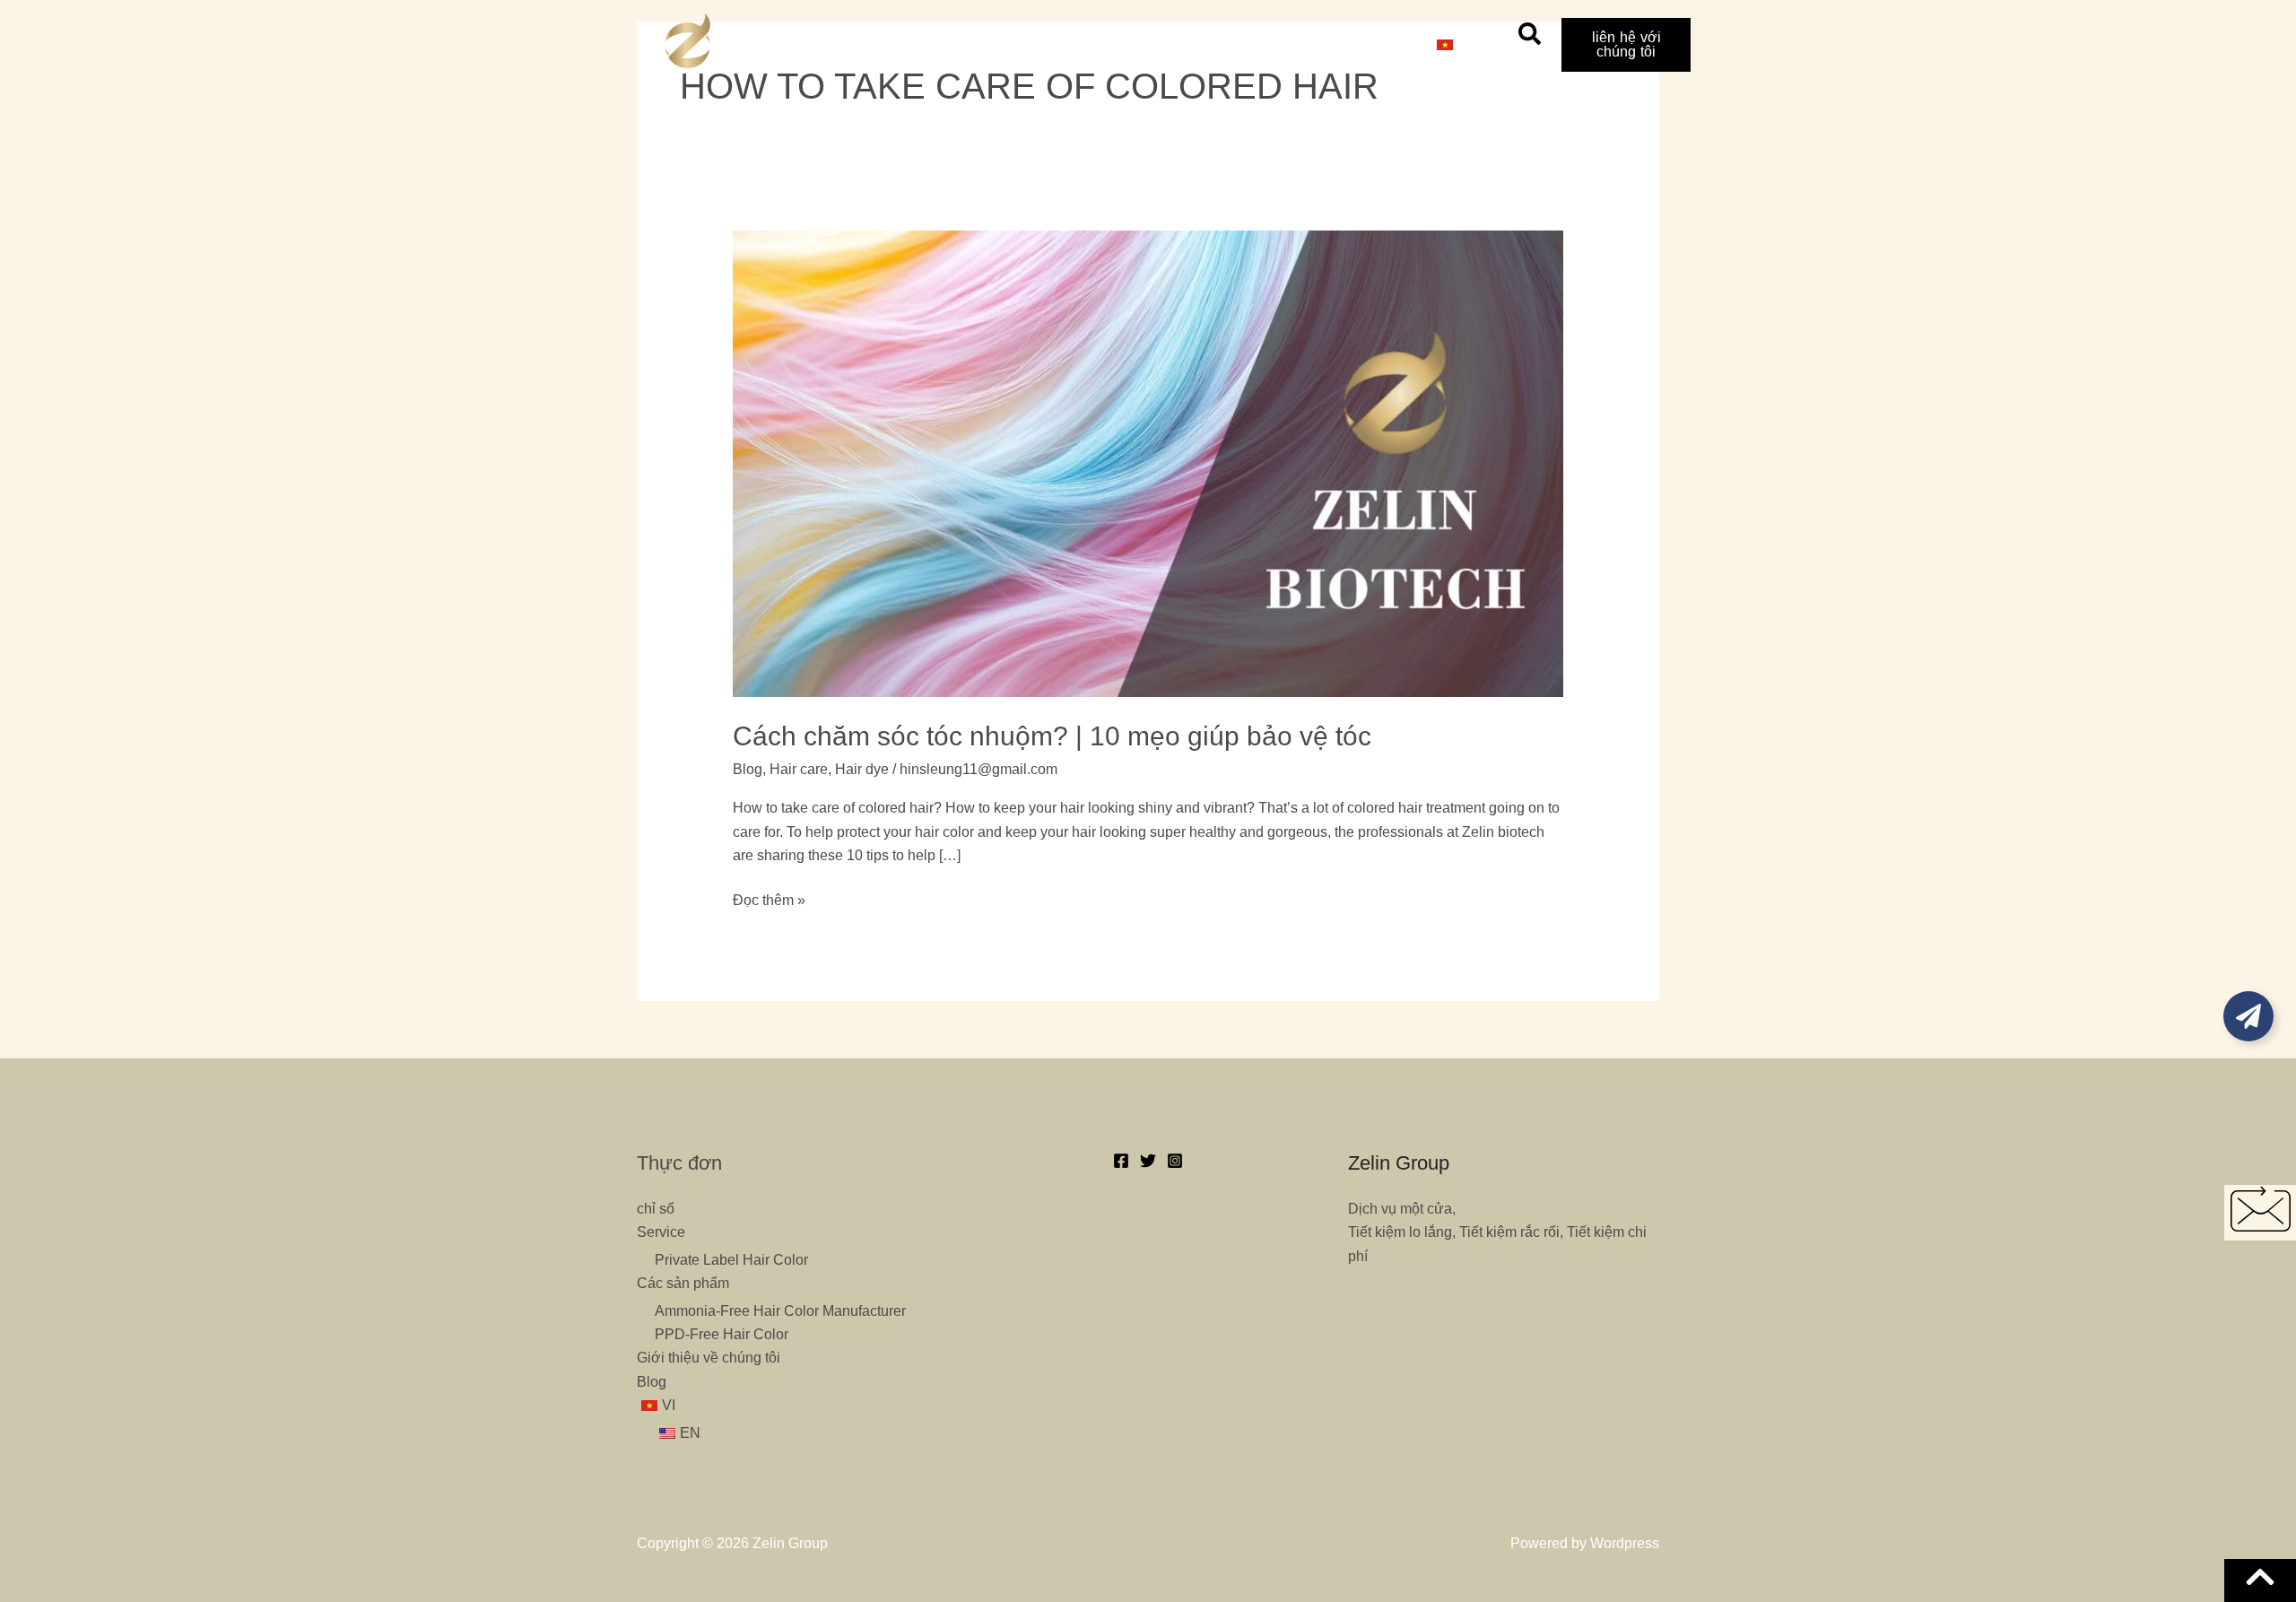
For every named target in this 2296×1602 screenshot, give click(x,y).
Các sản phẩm (1105, 44)
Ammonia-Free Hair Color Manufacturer (780, 1311)
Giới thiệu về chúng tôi (1259, 44)
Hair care (799, 769)
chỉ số (920, 44)
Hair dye (862, 769)
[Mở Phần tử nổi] (2248, 1016)
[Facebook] (1121, 1161)
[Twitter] (1148, 1161)
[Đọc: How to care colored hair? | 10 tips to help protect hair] (1148, 462)
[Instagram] (1175, 1161)
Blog (1382, 44)
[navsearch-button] (1529, 40)
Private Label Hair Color (731, 1260)
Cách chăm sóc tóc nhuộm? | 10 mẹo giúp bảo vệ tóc (1052, 736)
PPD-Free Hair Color (722, 1334)
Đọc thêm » (769, 898)
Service (999, 44)
